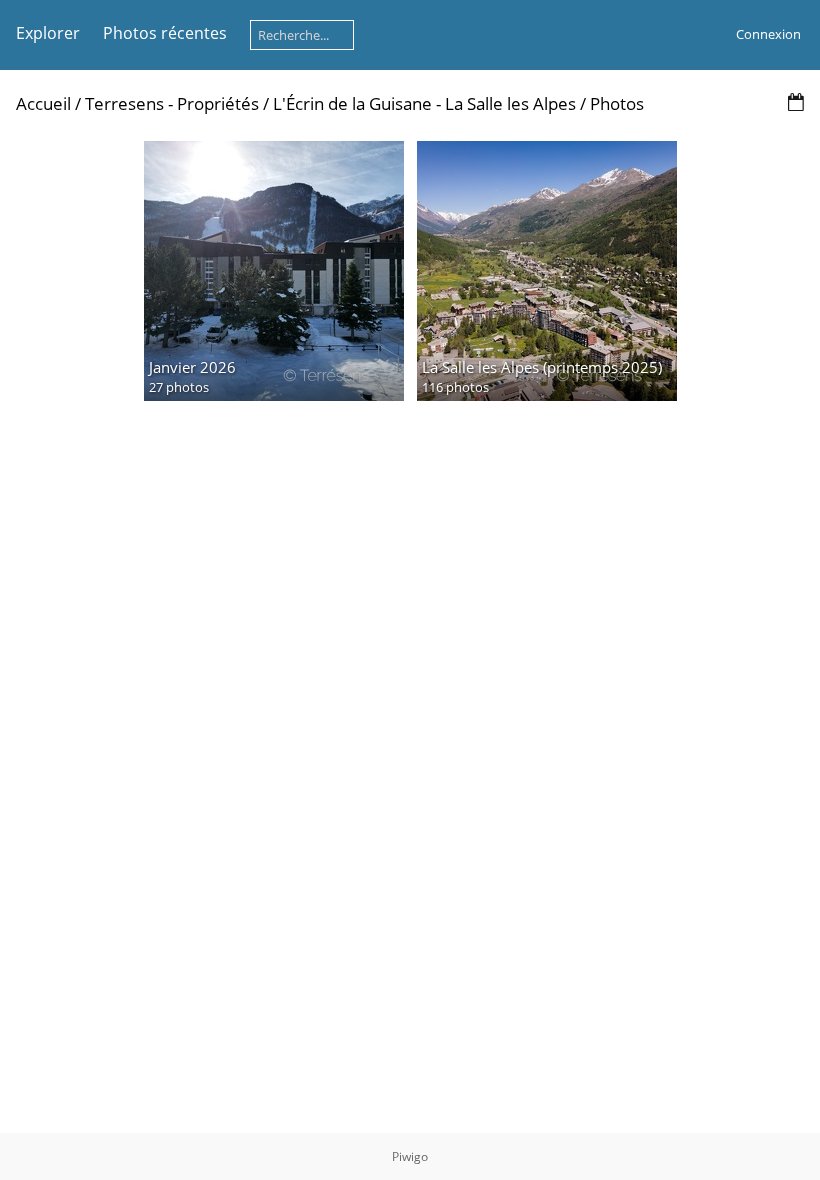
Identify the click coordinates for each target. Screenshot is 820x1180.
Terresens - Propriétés (172, 103)
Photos (617, 103)
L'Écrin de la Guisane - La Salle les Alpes (426, 103)
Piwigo (410, 1156)
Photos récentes (165, 33)
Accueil (43, 103)
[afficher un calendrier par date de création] (796, 102)
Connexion (768, 34)
